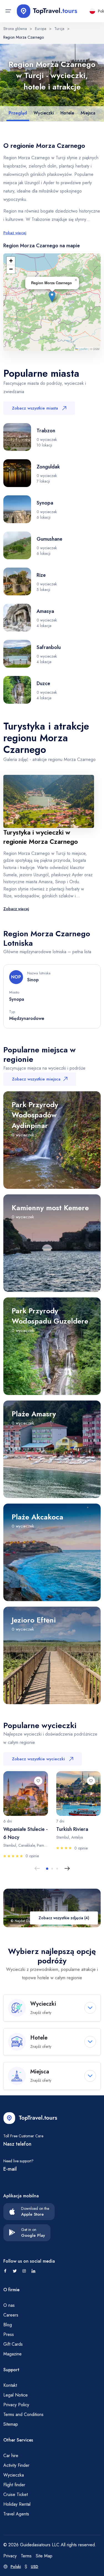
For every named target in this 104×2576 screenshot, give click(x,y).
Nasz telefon (17, 2144)
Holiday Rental (17, 2504)
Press (9, 2334)
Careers (11, 2315)
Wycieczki (44, 113)
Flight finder (14, 2485)
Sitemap (11, 2424)
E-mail (10, 2169)
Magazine (12, 2354)
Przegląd (18, 113)
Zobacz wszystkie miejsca (36, 1079)
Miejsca (88, 113)
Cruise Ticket (16, 2494)
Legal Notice (16, 2395)
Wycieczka (14, 2475)
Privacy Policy (16, 2405)
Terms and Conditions (23, 2414)
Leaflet (83, 349)
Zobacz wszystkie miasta (35, 408)
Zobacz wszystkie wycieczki (38, 1759)
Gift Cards (13, 2344)
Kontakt (10, 2385)
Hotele (67, 113)
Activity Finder (16, 2465)
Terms (26, 2556)
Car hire (11, 2456)
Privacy (10, 2556)
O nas (9, 2305)
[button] (52, 297)
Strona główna (15, 29)
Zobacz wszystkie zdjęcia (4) (64, 1918)
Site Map (44, 2556)
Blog (8, 2325)
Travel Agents (16, 2514)
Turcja (59, 29)
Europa (41, 29)
